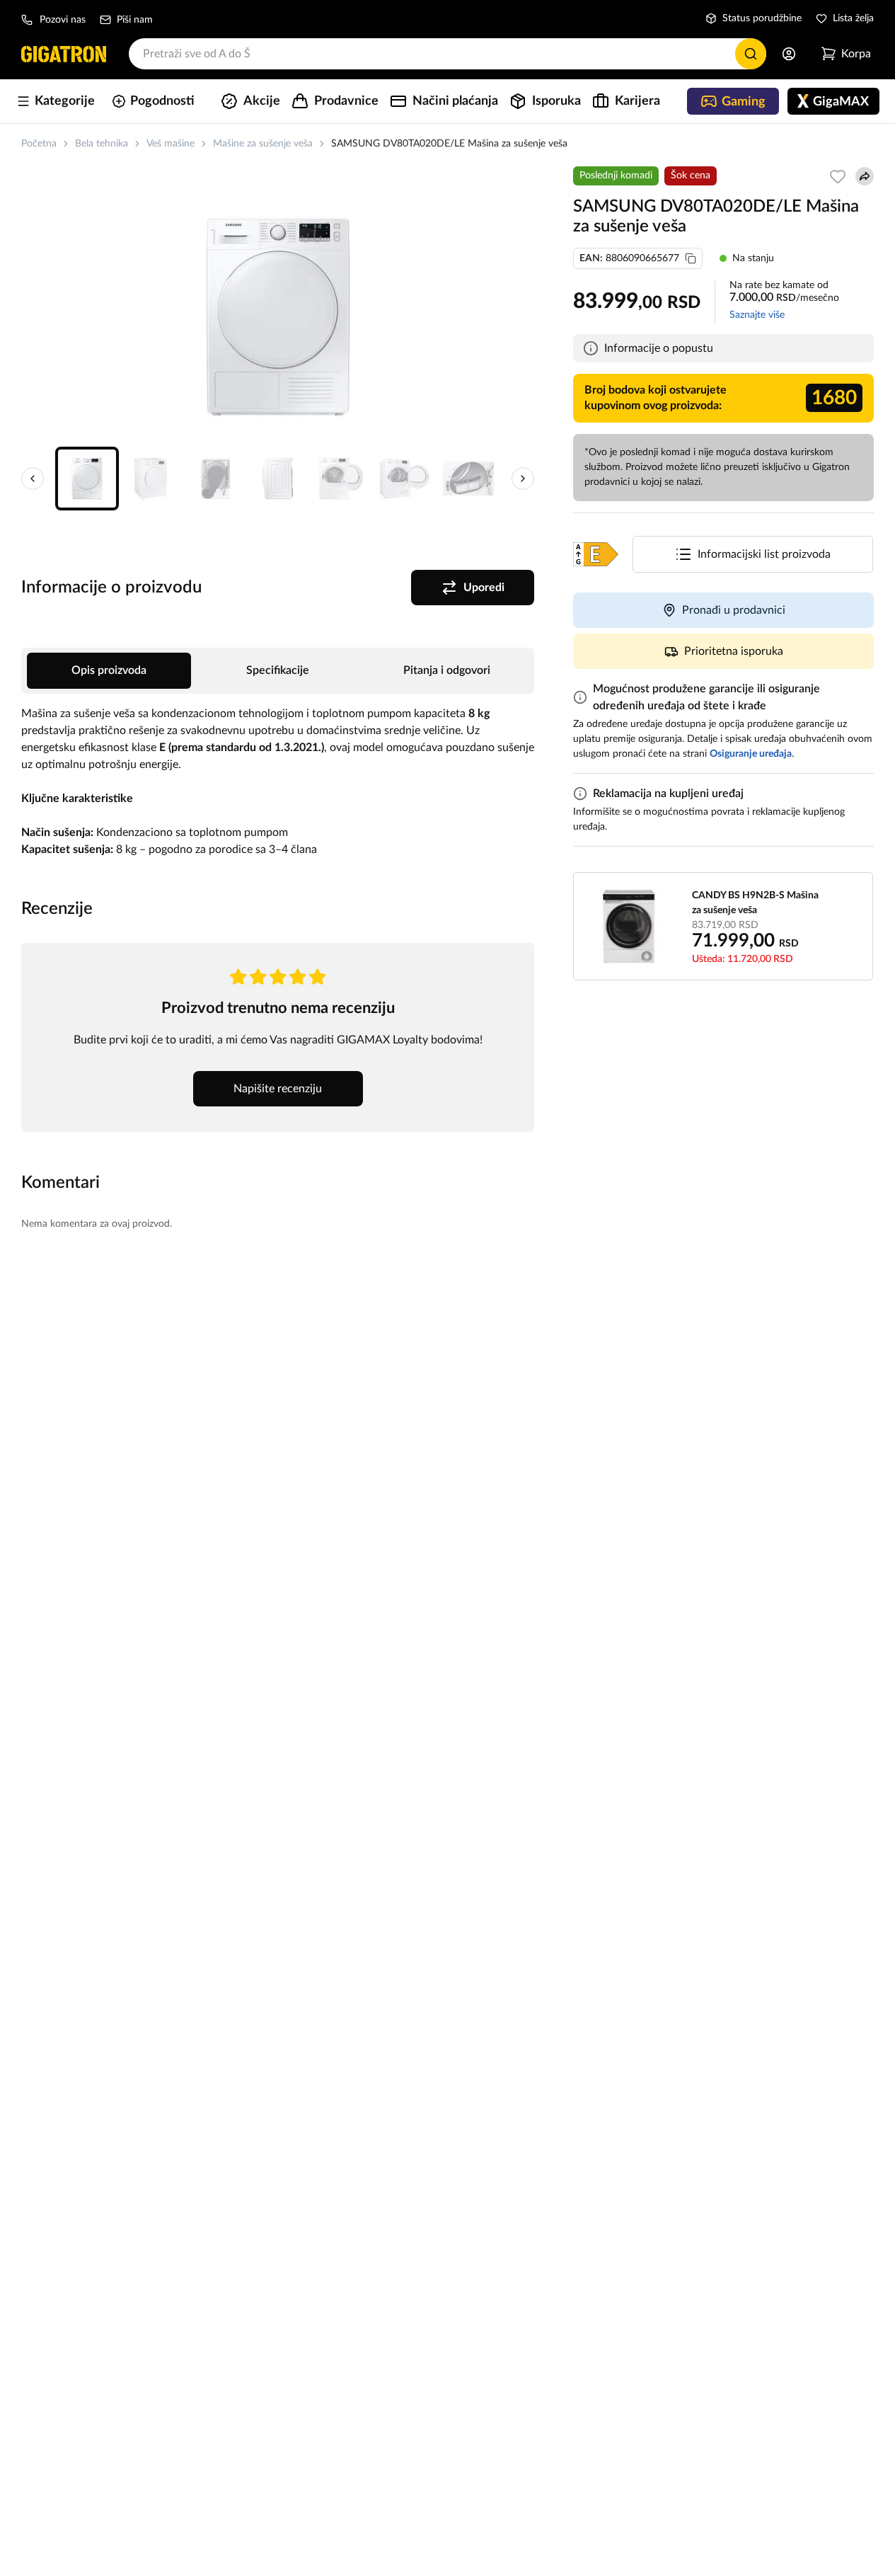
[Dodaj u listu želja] (838, 176)
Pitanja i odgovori (447, 670)
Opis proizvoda (109, 670)
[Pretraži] (751, 54)
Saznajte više (757, 315)
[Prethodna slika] (33, 479)
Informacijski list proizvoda (764, 554)
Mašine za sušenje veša (263, 144)
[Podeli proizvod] (865, 176)
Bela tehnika (102, 144)
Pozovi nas (63, 20)
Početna (39, 144)
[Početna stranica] (64, 54)
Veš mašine (171, 144)
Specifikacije (278, 670)
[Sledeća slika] (523, 479)
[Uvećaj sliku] (278, 317)
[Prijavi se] (789, 54)
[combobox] (447, 54)
